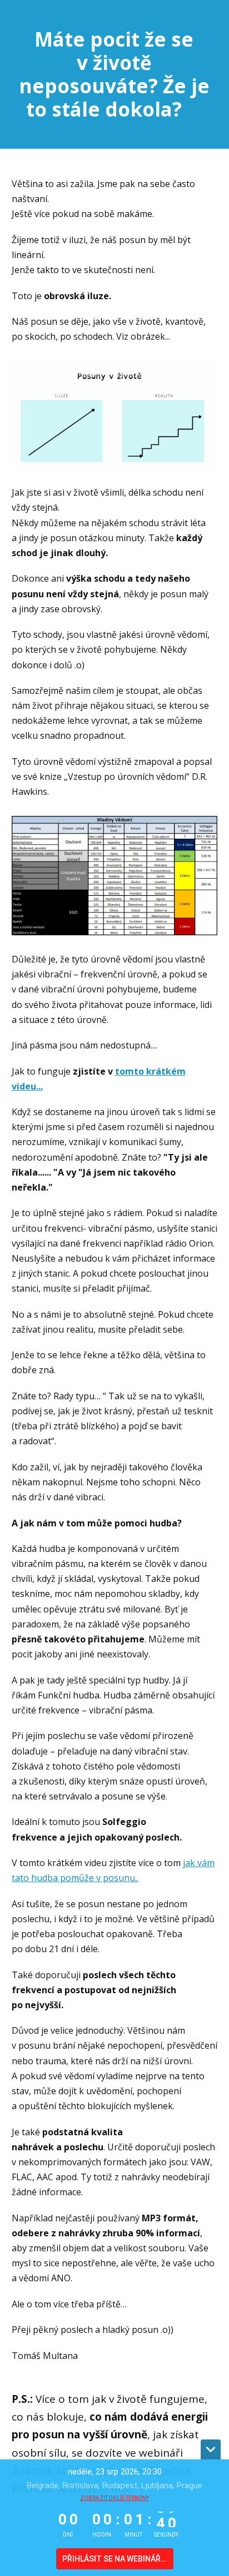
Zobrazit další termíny (114, 2498)
